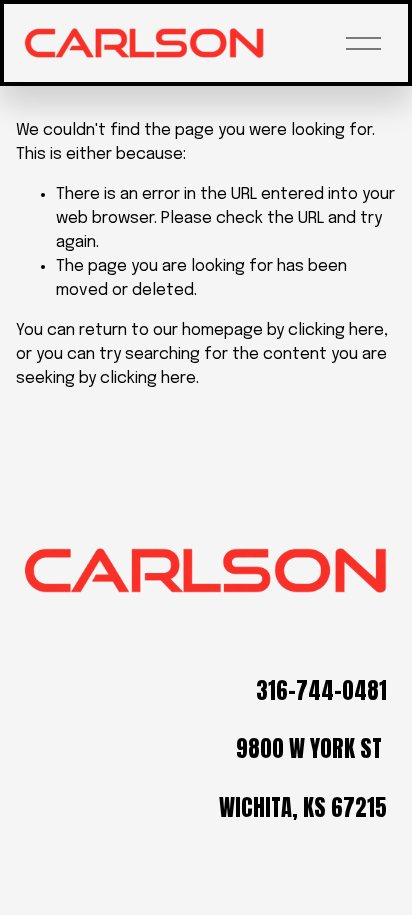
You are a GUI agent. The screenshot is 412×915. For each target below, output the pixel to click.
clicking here (336, 330)
